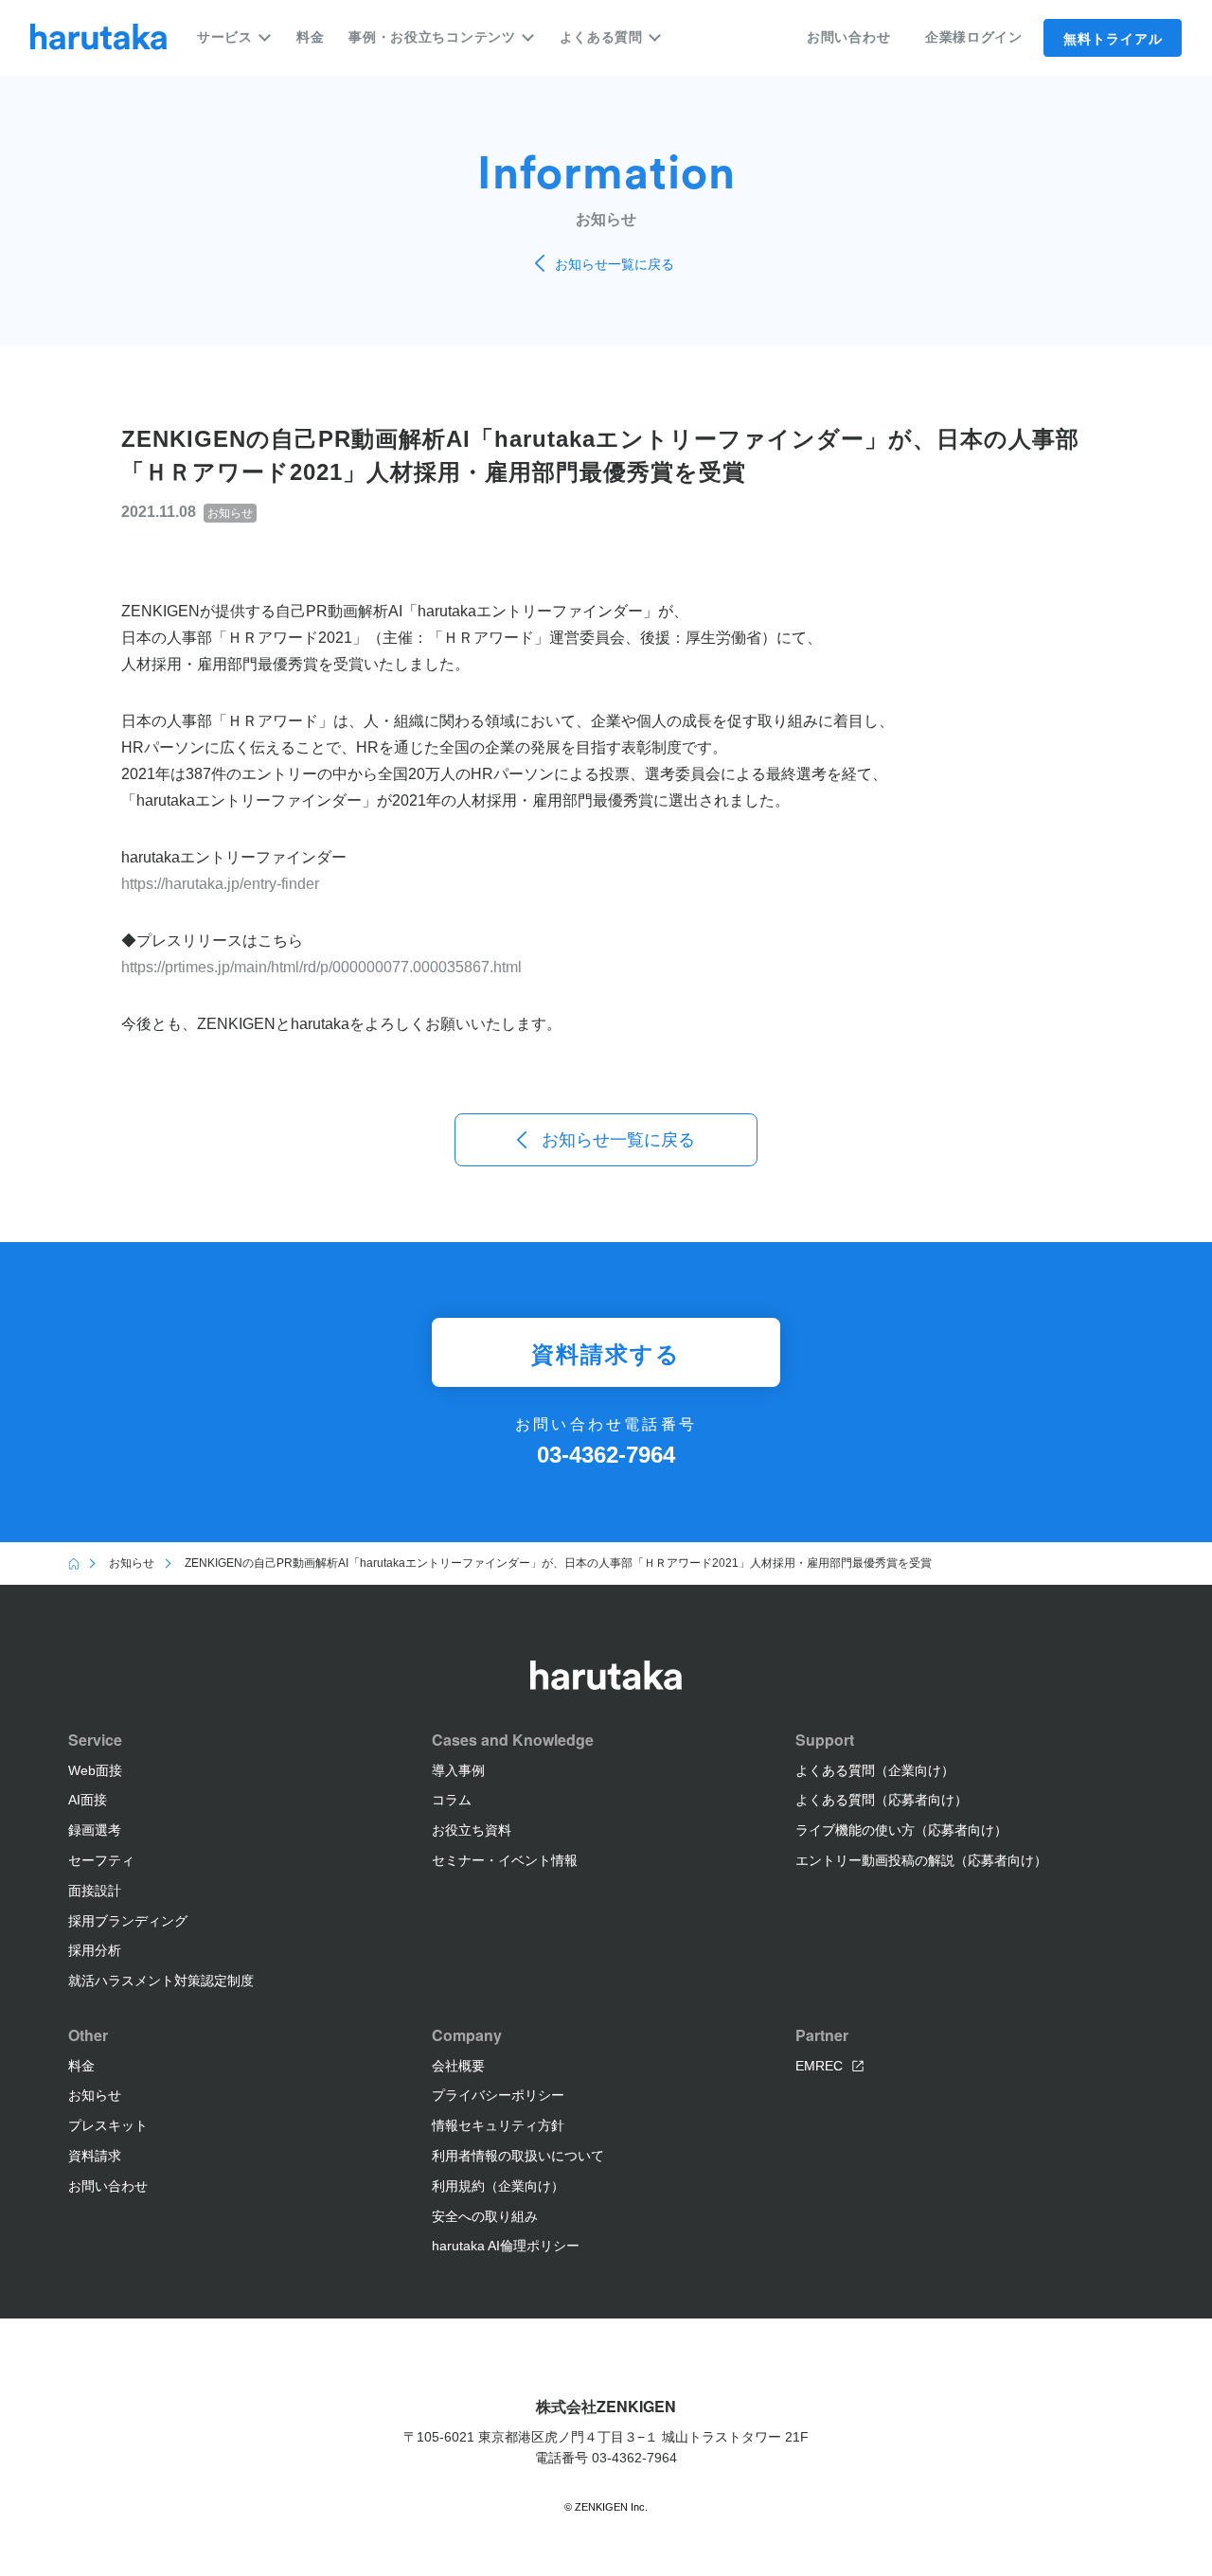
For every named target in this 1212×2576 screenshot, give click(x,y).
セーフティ (101, 1860)
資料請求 (95, 2156)
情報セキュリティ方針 (498, 2125)
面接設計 (95, 1891)
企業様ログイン (974, 37)
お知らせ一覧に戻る (615, 264)
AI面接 (88, 1800)
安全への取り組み (485, 2216)
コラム (452, 1800)
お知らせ (95, 2095)
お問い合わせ (848, 37)
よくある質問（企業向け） (875, 1770)
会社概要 (458, 2066)
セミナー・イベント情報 (505, 1860)
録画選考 (95, 1830)
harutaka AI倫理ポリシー (506, 2246)
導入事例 (458, 1770)
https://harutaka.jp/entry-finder (220, 884)
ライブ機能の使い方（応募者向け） (901, 1830)
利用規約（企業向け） (498, 2186)
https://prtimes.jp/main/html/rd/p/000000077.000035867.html (321, 967)
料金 (310, 37)
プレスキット (108, 2125)
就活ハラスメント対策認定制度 (161, 1981)
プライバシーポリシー (498, 2095)
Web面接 (95, 1770)
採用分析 (95, 1950)
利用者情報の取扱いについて (518, 2156)
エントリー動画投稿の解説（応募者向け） (921, 1860)
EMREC (819, 2066)
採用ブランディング (128, 1921)
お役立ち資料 (472, 1830)
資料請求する (606, 1353)
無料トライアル (1113, 38)
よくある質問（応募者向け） (882, 1800)
